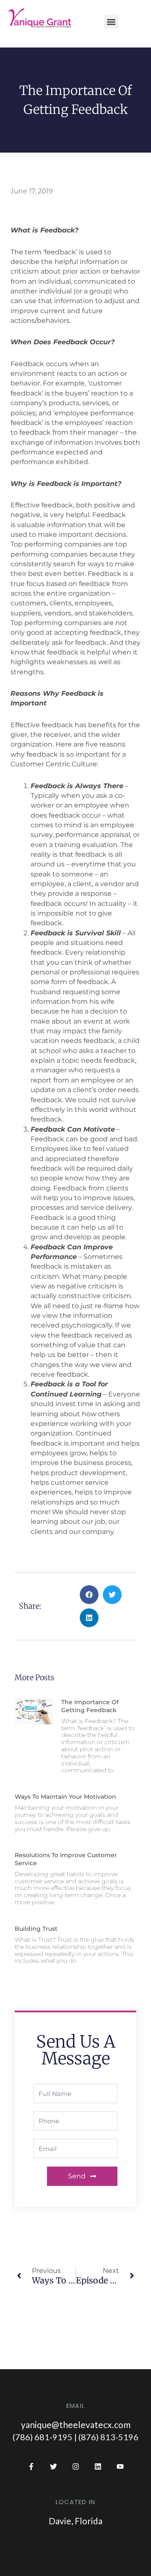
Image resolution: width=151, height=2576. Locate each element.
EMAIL (75, 2406)
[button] (111, 22)
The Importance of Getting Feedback (90, 1706)
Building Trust (36, 1929)
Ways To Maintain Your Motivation (65, 1797)
